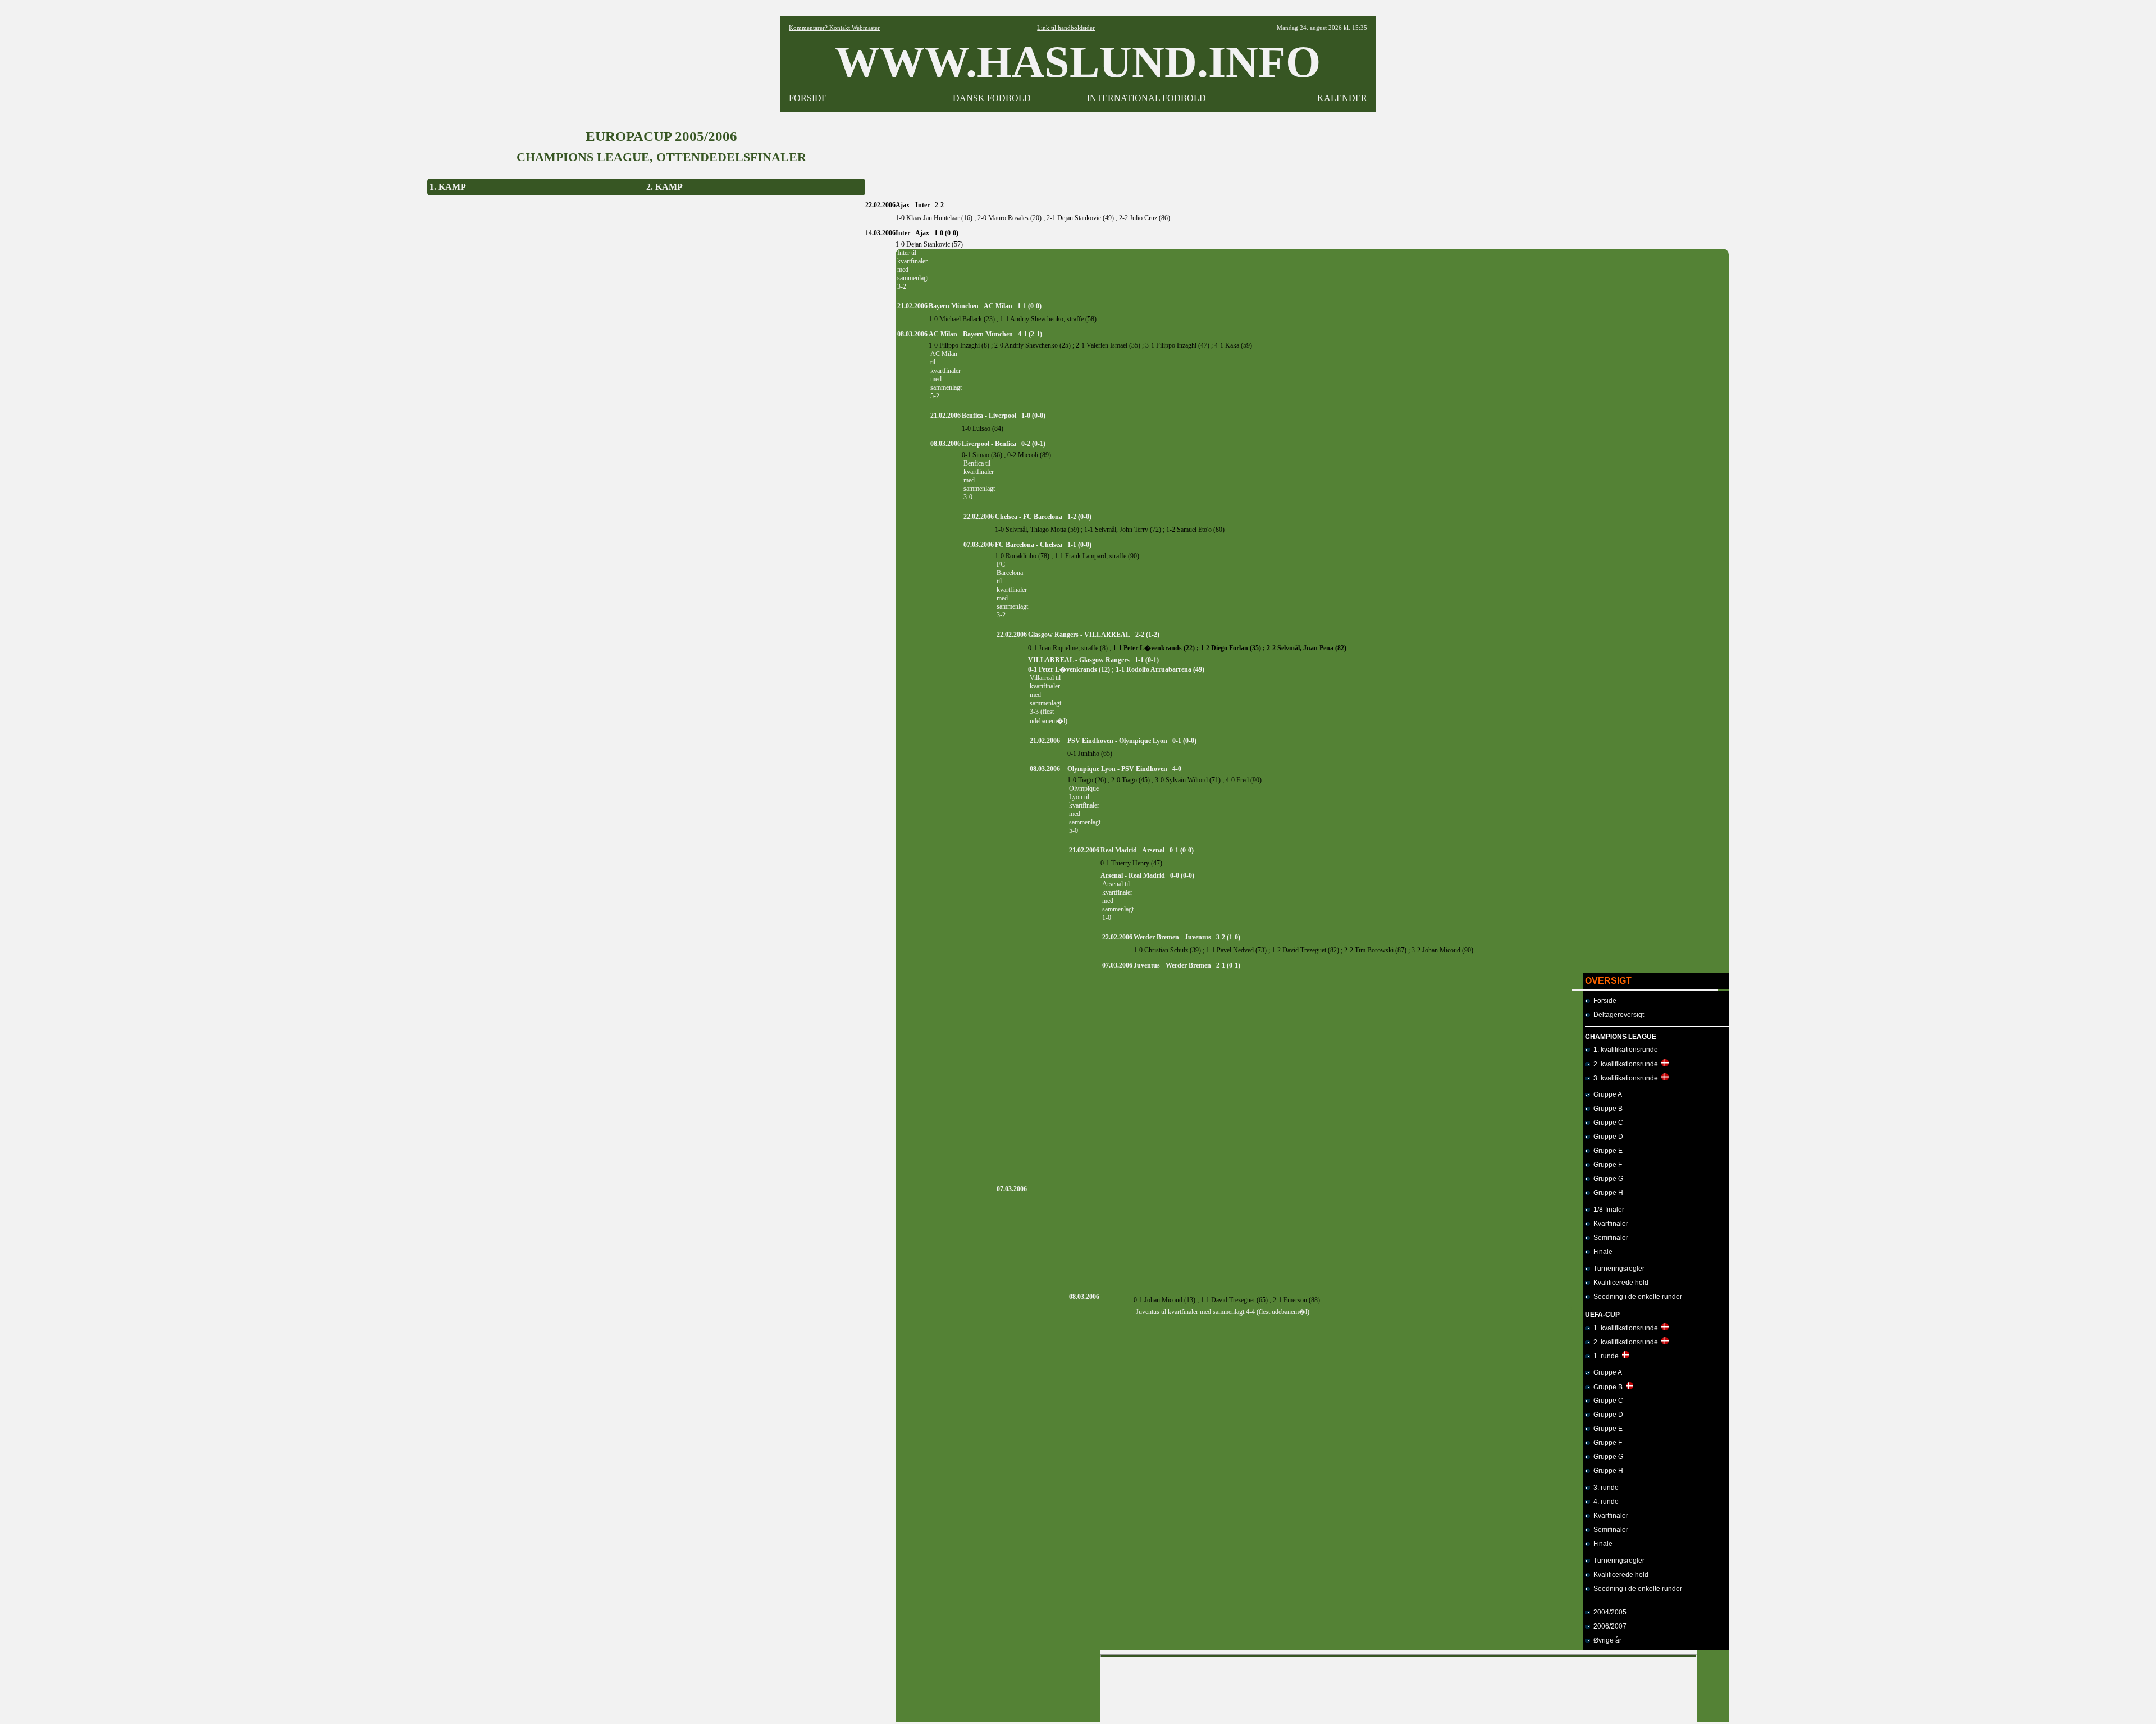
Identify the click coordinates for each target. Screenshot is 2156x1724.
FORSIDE (808, 98)
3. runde (1604, 1488)
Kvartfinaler (1609, 1224)
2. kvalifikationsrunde (1624, 1064)
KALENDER (1342, 98)
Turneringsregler (1617, 1269)
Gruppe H (1607, 1193)
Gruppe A (1606, 1094)
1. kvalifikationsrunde (1624, 1050)
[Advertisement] (1399, 1687)
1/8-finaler (1607, 1210)
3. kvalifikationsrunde (1624, 1078)
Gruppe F (1606, 1165)
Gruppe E (1606, 1151)
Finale (1601, 1252)
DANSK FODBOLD (992, 98)
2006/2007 (1608, 1626)
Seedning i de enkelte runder (1636, 1297)
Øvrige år (1606, 1640)
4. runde (1604, 1502)
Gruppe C (1607, 1123)
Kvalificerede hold (1619, 1283)
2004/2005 (1608, 1612)
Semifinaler (1609, 1238)
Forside (1603, 1001)
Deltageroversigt (1617, 1015)
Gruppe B (1606, 1109)
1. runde (1604, 1356)
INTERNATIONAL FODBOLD (1146, 98)
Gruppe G (1607, 1179)
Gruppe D (1607, 1137)
